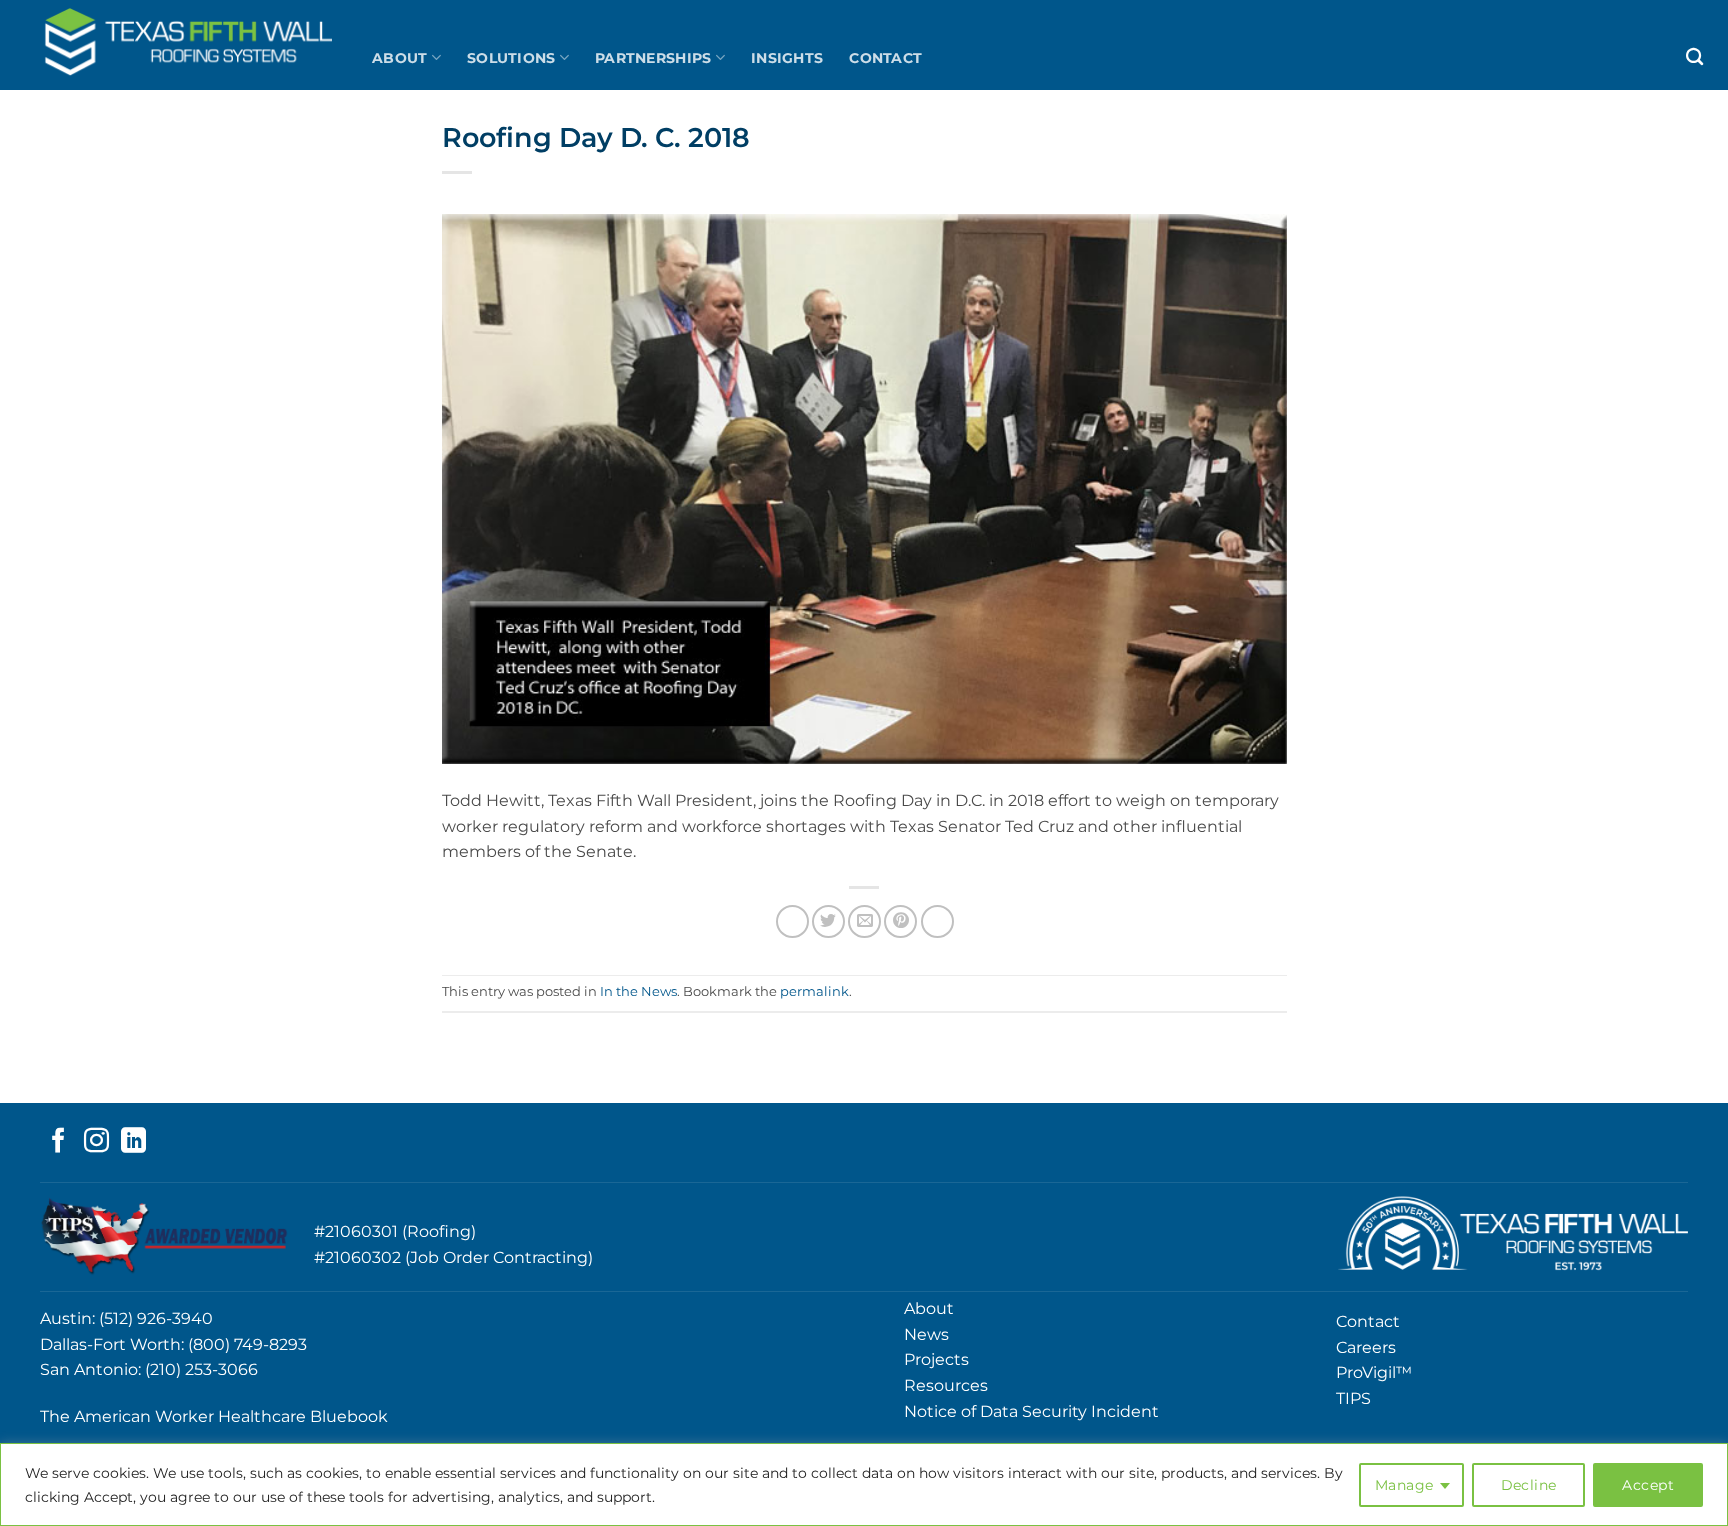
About (399, 58)
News (926, 1334)
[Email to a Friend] (864, 921)
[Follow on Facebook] (58, 1142)
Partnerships (653, 58)
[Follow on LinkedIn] (133, 1142)
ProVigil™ (1374, 1372)
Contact (885, 58)
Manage (1404, 1485)
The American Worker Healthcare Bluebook (214, 1416)
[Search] (1694, 57)
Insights (787, 58)
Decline (1529, 1485)
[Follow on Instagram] (96, 1142)
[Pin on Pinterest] (900, 921)
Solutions (511, 58)
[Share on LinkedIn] (937, 921)
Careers (1366, 1347)
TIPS (1353, 1398)
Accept (1648, 1485)
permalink (814, 991)
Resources (946, 1385)
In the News (638, 991)
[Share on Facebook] (792, 921)
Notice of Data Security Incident (1031, 1411)
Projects (936, 1359)
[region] (864, 1484)
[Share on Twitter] (828, 921)
